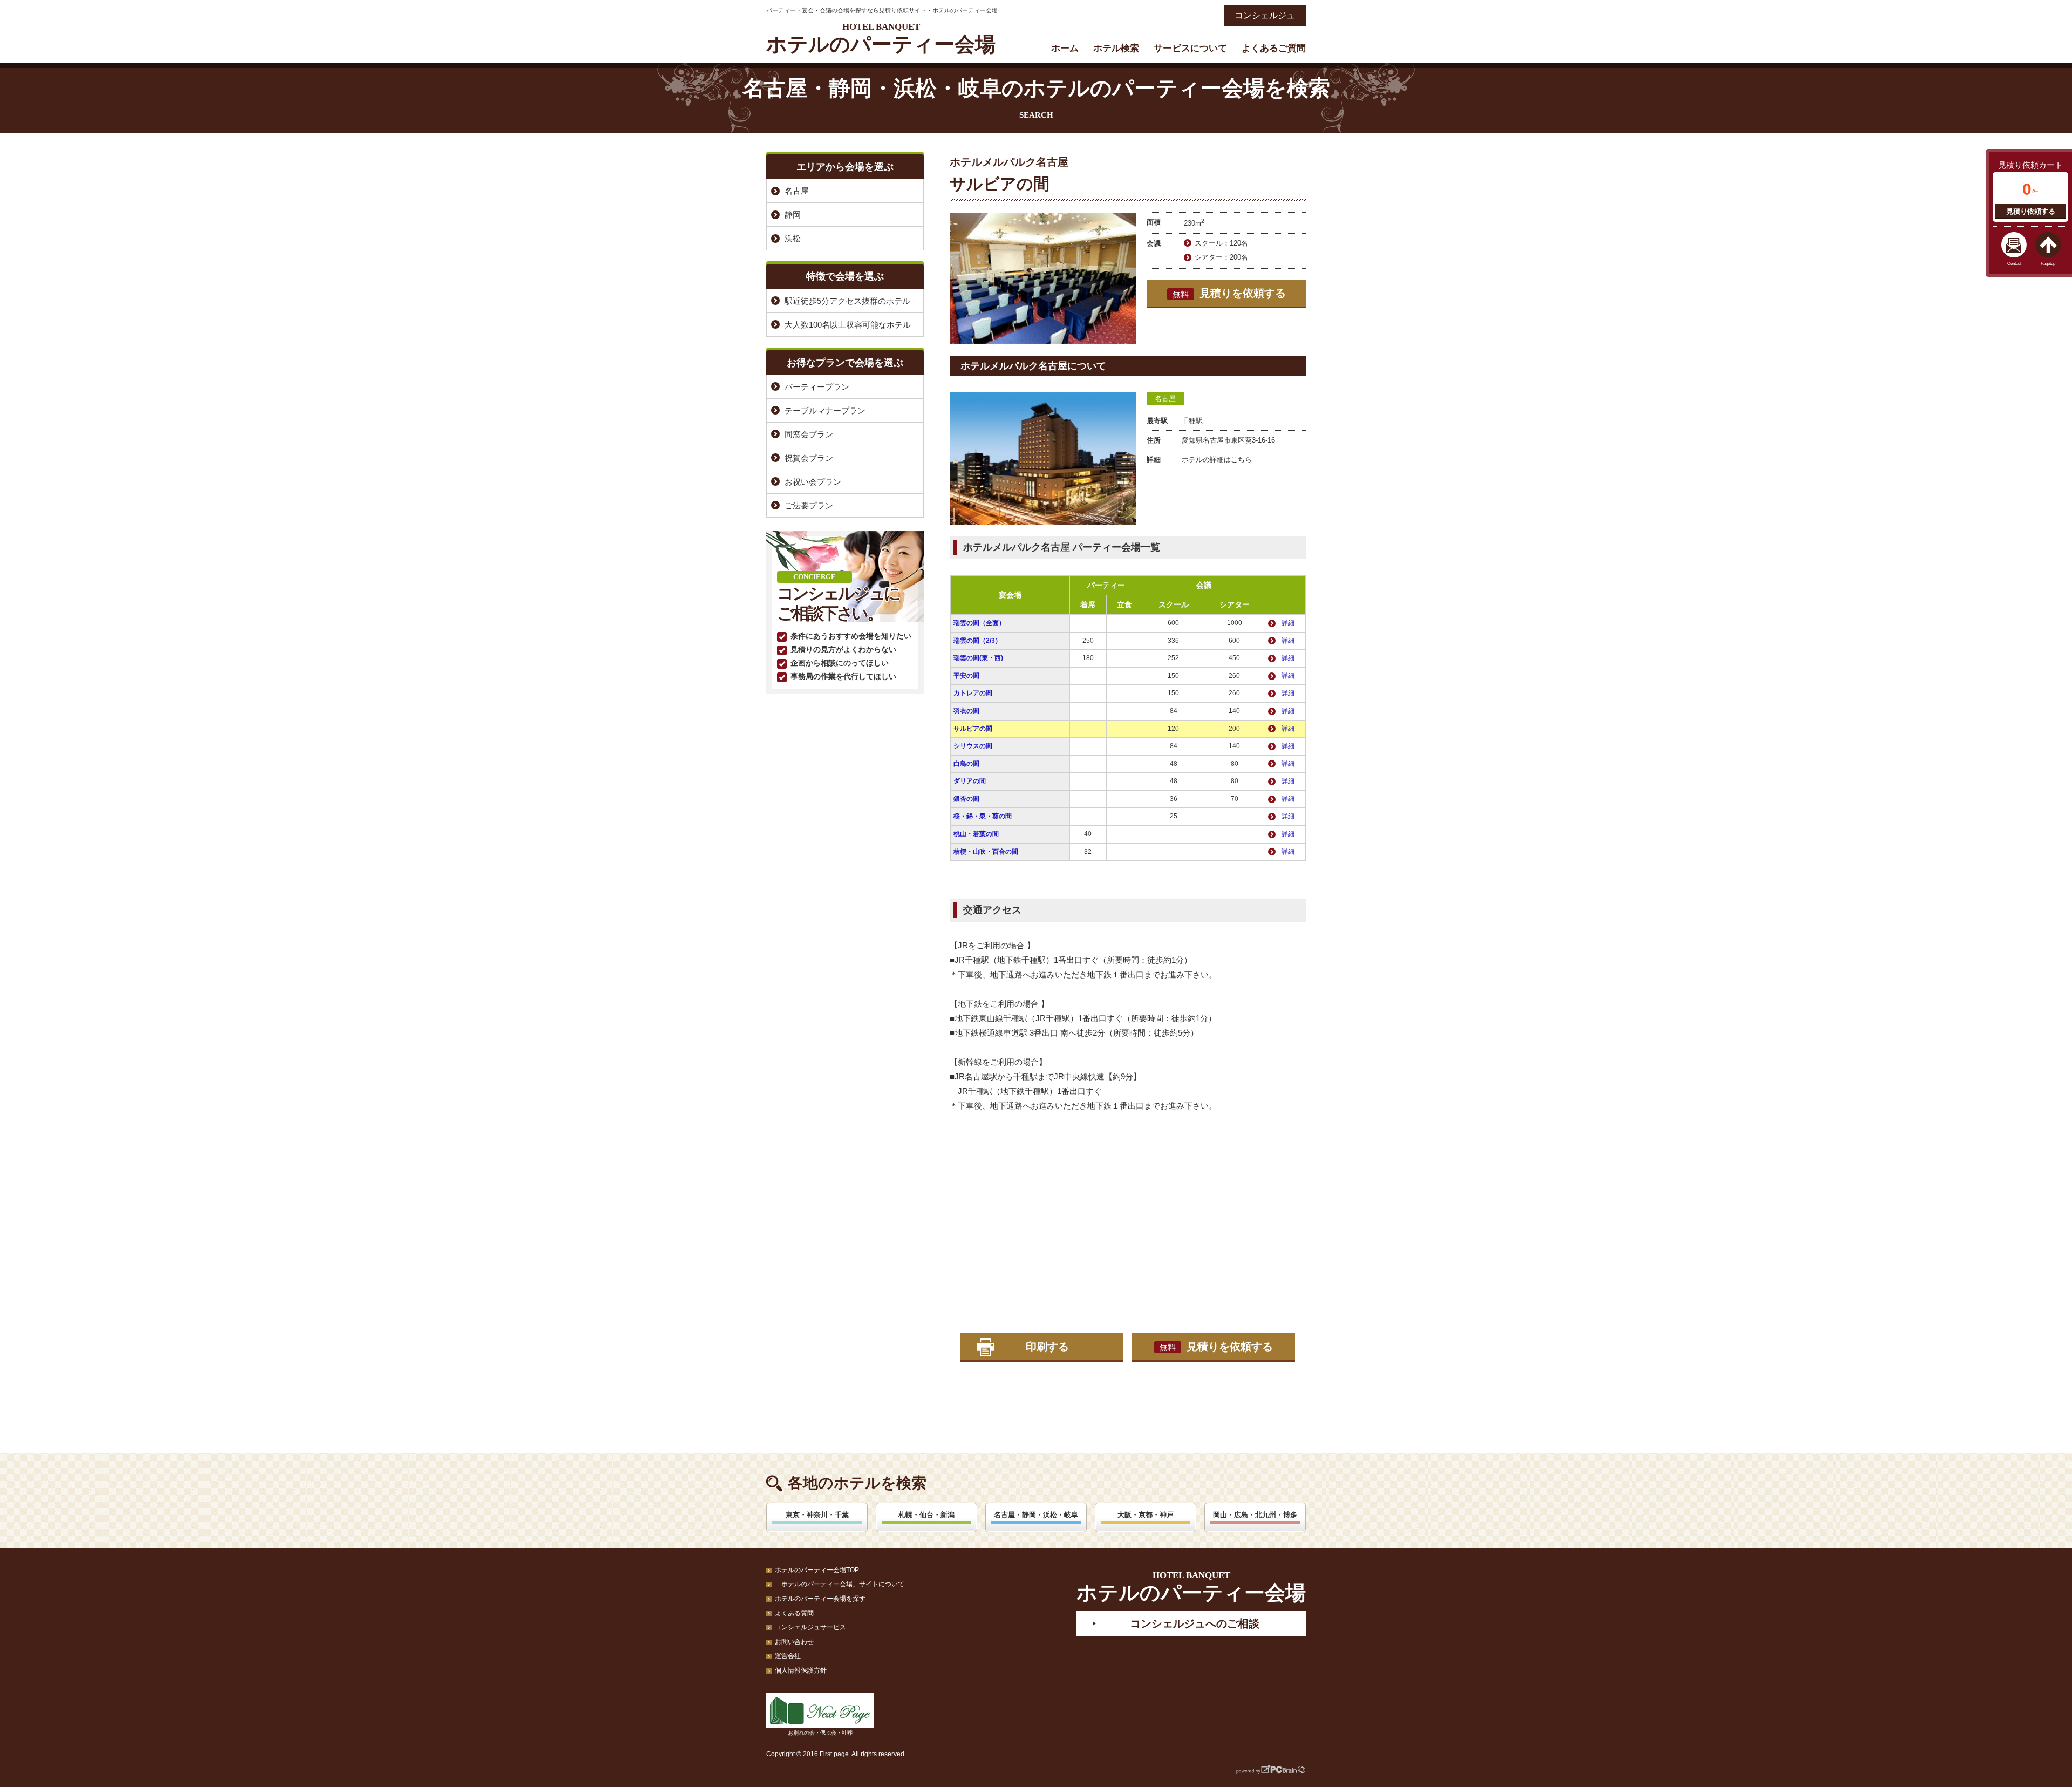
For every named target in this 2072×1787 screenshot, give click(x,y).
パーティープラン (817, 387)
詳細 (1288, 623)
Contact (2014, 264)
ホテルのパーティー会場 (881, 39)
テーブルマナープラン (825, 410)
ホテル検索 (1116, 48)
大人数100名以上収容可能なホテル (848, 325)
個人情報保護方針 (801, 1670)
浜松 (793, 238)
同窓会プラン (809, 434)
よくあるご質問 (1274, 48)
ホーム (1065, 48)
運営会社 (788, 1656)
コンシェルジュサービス (810, 1627)
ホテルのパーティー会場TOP (817, 1570)
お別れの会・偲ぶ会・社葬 (820, 1733)
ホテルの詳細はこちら (1217, 460)
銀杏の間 (966, 799)
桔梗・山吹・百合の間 (986, 852)
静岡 (793, 215)
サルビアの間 (973, 729)
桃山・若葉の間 (976, 834)
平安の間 (966, 676)
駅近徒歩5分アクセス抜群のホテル (847, 301)
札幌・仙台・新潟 (926, 1515)
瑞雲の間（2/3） (977, 641)
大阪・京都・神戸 (1146, 1515)
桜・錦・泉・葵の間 (983, 816)
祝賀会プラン (809, 458)
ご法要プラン (809, 505)
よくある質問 (794, 1613)
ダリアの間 (970, 781)
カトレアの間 (973, 693)
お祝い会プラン (813, 482)
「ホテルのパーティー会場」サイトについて (840, 1584)
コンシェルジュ (1265, 15)
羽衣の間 (966, 711)
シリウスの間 (973, 746)
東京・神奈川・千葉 (817, 1515)
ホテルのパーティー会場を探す (820, 1599)
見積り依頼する (2031, 211)
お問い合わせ (794, 1642)
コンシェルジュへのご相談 (1195, 1623)
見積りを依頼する (1229, 293)
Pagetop (2048, 264)
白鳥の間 (966, 764)
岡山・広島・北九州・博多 (1255, 1515)
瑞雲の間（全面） (979, 623)
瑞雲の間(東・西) (978, 658)
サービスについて (1190, 48)
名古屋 (1165, 399)
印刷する (1047, 1347)
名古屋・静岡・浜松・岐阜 (1036, 1515)
